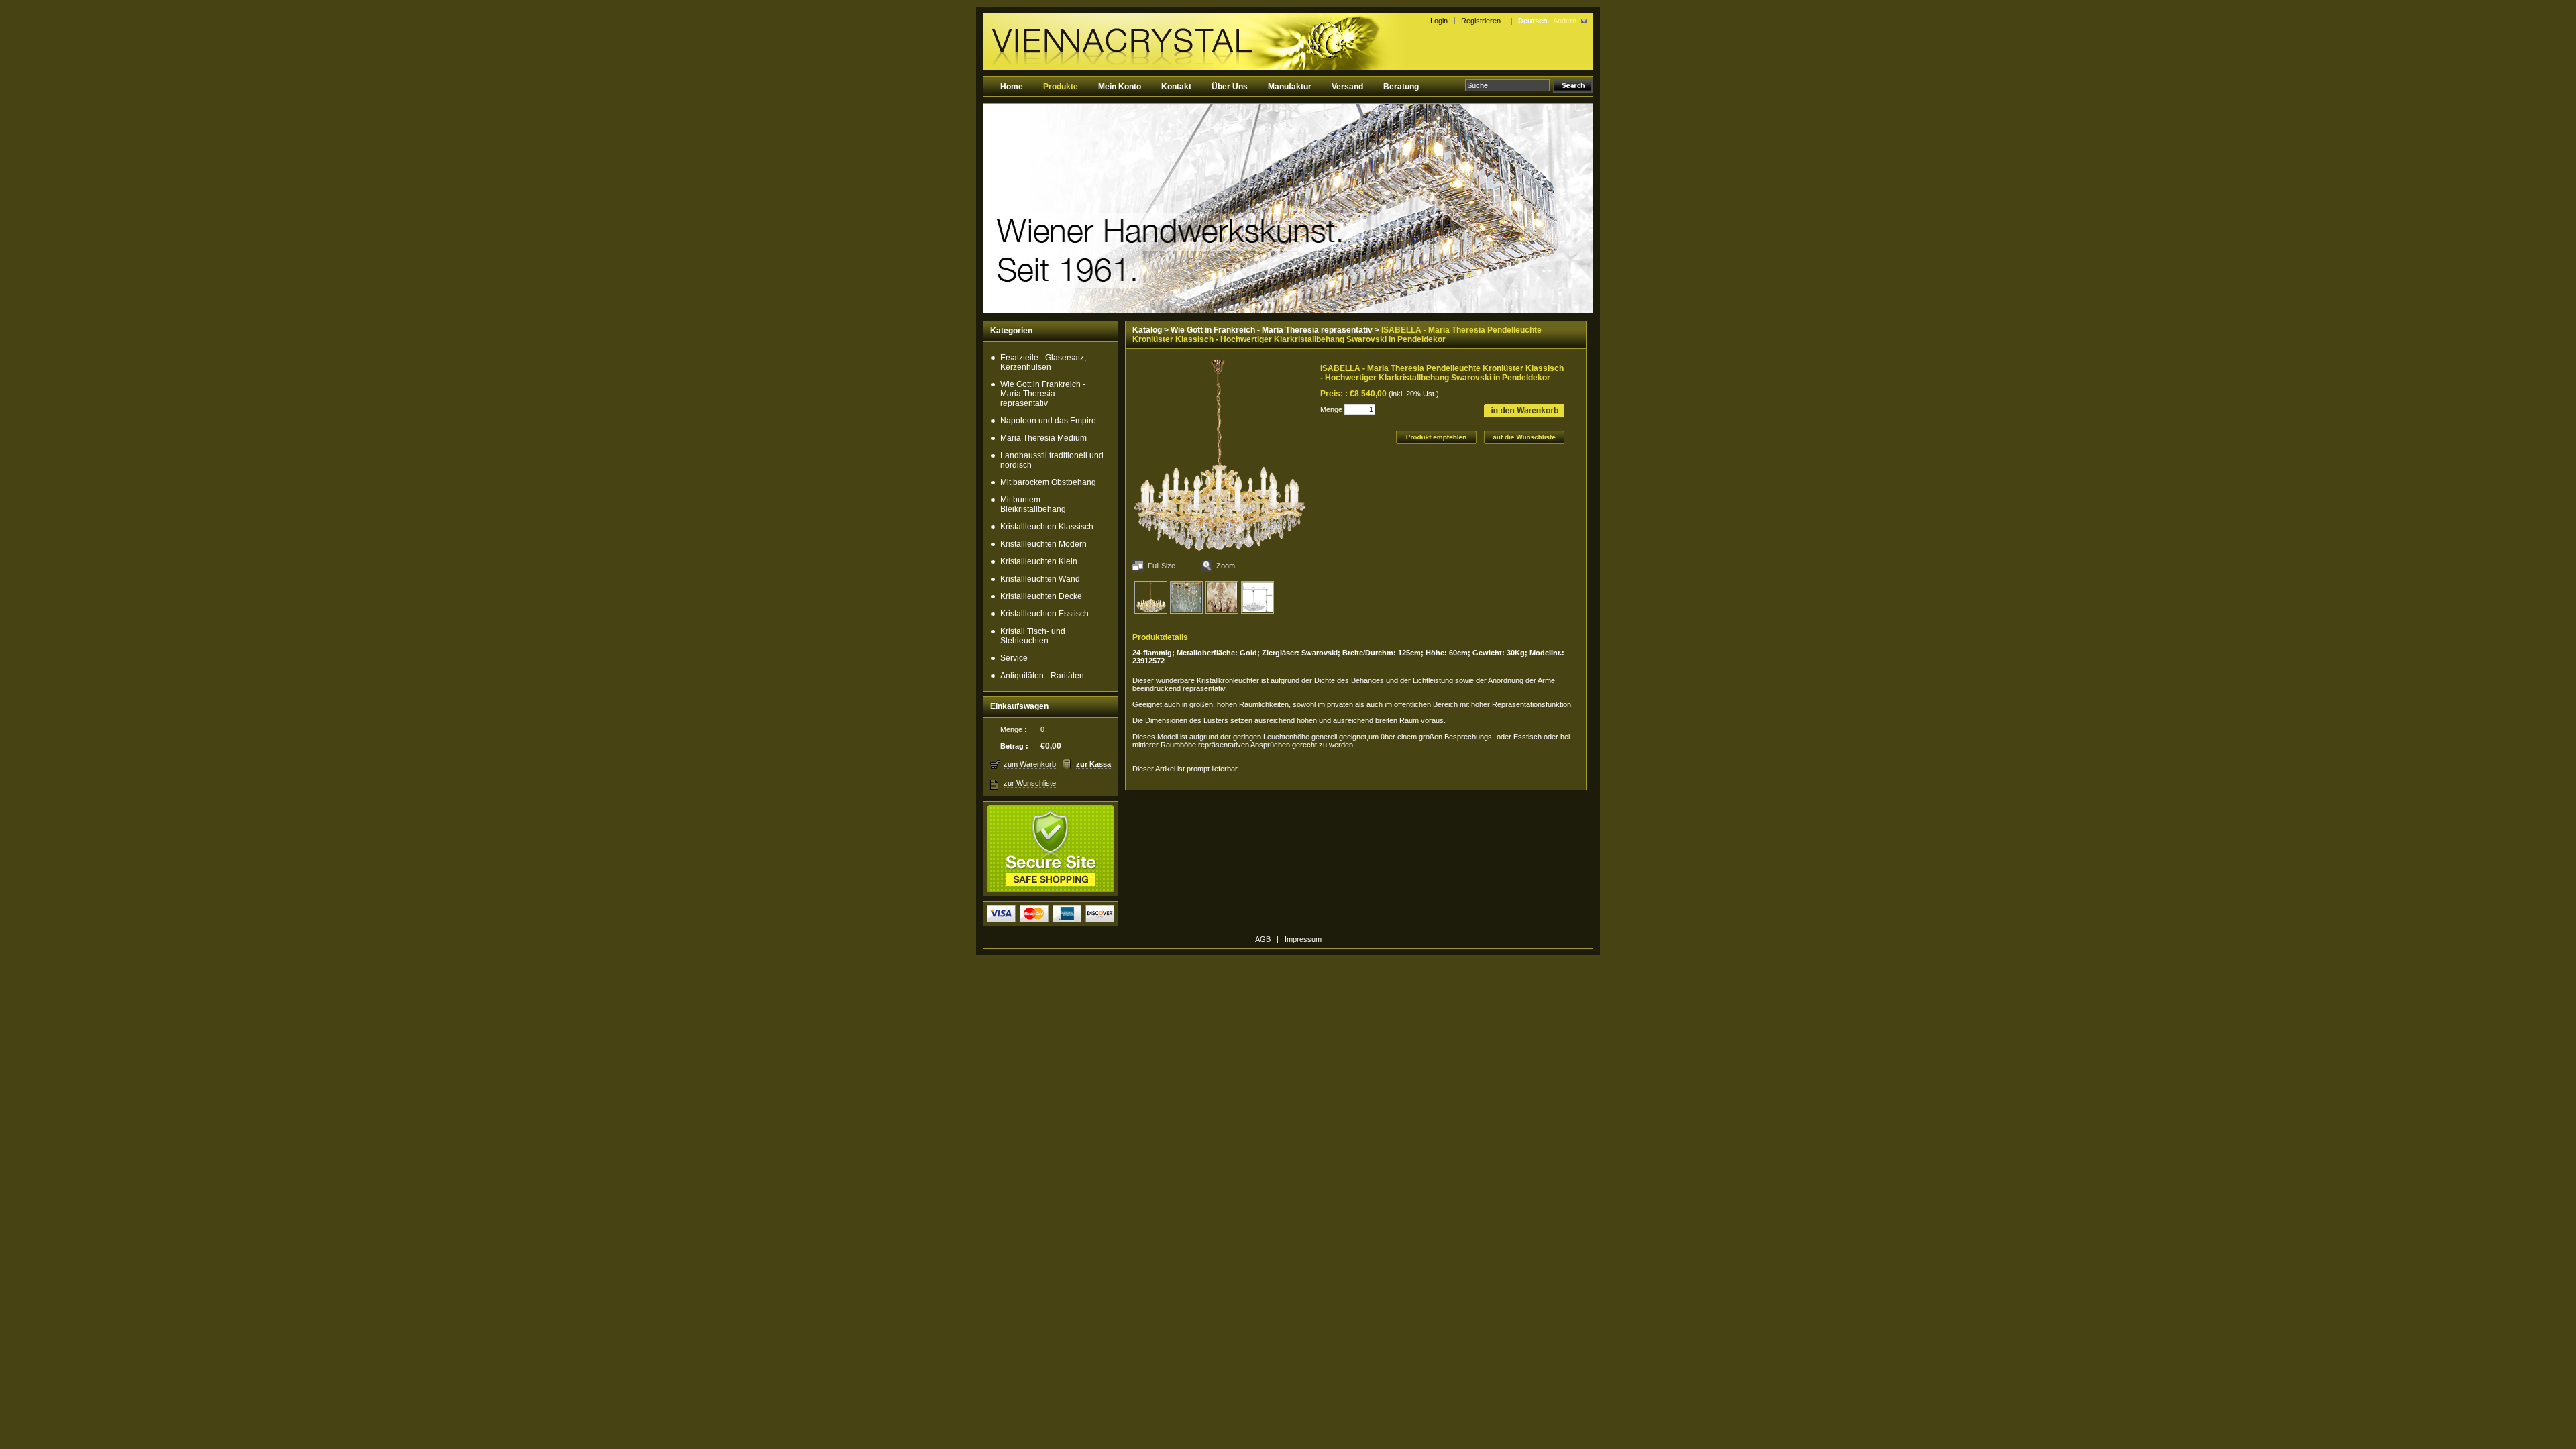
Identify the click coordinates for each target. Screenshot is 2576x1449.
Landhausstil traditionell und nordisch (1052, 460)
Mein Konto (1120, 87)
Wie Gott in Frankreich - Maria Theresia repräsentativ (1043, 394)
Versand (1347, 87)
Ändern (1565, 21)
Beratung (1401, 87)
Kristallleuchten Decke (1041, 596)
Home (1012, 87)
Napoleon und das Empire (1048, 421)
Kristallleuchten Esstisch (1044, 614)
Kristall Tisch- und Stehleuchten (1033, 636)
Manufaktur (1290, 87)
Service (1014, 658)
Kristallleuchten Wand (1040, 579)
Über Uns (1230, 87)
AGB (1263, 939)
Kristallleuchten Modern (1043, 544)
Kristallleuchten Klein (1039, 561)
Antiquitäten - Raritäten (1042, 676)
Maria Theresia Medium (1043, 438)
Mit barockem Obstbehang (1048, 482)
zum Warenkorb (1030, 764)
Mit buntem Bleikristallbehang (1033, 504)
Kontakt (1176, 87)
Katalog (1147, 330)
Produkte (1061, 87)
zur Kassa (1093, 764)
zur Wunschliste (1030, 783)
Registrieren (1483, 21)
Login (1439, 21)
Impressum (1303, 939)
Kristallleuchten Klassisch (1047, 527)
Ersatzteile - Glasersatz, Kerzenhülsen (1043, 362)
